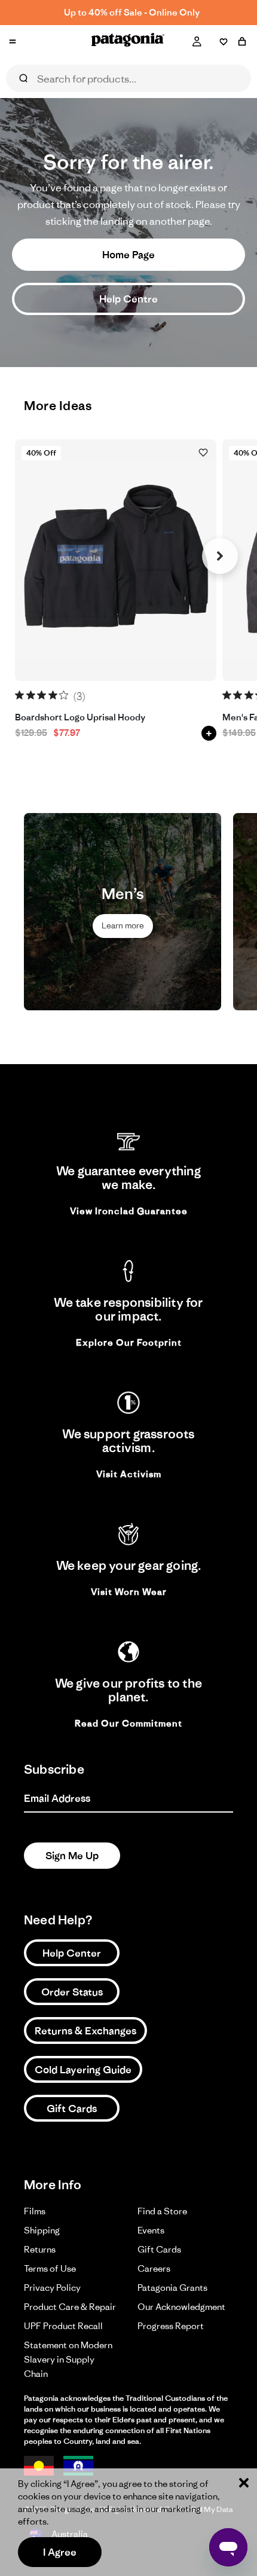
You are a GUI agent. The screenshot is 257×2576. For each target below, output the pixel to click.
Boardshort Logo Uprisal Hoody (80, 718)
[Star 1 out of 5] (19, 695)
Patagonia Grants (172, 2288)
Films (35, 2211)
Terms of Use (50, 2268)
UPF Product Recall (63, 2326)
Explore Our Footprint (129, 1342)
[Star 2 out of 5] (31, 695)
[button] (220, 556)
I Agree (60, 2552)
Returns (40, 2249)
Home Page (128, 255)
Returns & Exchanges (85, 2031)
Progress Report (171, 2326)
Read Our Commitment (128, 1723)
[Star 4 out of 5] (53, 695)
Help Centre (128, 299)
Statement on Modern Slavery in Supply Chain (68, 2359)
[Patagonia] (128, 42)
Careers (154, 2268)
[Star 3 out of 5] (42, 695)
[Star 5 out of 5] (64, 695)
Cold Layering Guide (83, 2070)
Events (151, 2230)
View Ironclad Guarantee (129, 1211)
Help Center (72, 1953)
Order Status (72, 1992)
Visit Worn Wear (129, 1592)
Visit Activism (129, 1474)
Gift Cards (72, 2109)
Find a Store (162, 2211)
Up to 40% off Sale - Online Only (132, 12)
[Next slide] (220, 912)
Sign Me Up (72, 1856)
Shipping (42, 2230)
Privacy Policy (52, 2288)
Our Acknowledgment (181, 2307)
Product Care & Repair (70, 2307)
